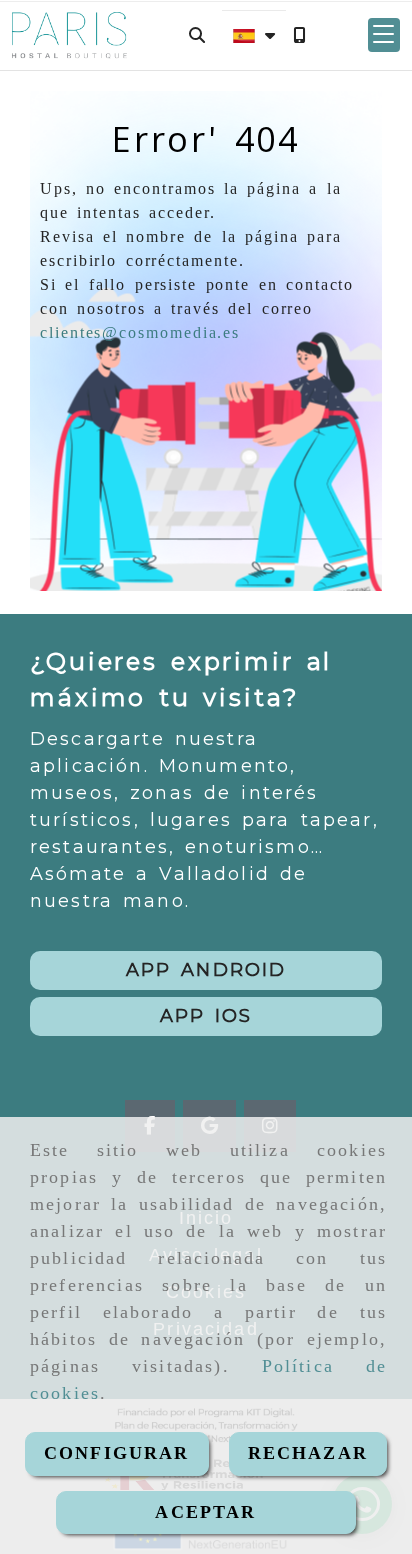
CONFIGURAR (117, 1453)
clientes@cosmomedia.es (140, 332)
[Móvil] (299, 35)
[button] (384, 35)
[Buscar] (197, 35)
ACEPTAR (205, 1512)
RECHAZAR (308, 1453)
